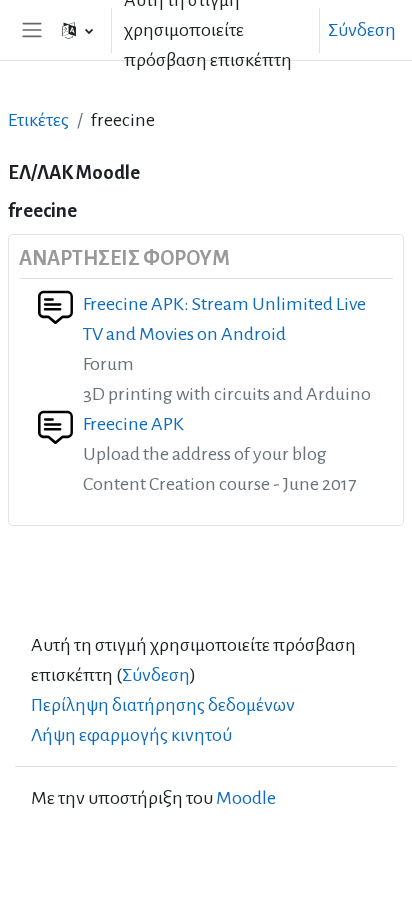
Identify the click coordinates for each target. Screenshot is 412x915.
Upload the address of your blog (205, 454)
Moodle (246, 798)
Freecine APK (133, 424)
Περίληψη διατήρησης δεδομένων (163, 705)
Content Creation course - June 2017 (219, 484)
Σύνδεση (362, 30)
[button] (77, 30)
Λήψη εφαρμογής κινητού (131, 735)
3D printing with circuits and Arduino (227, 394)
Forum (108, 364)
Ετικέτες (38, 120)
